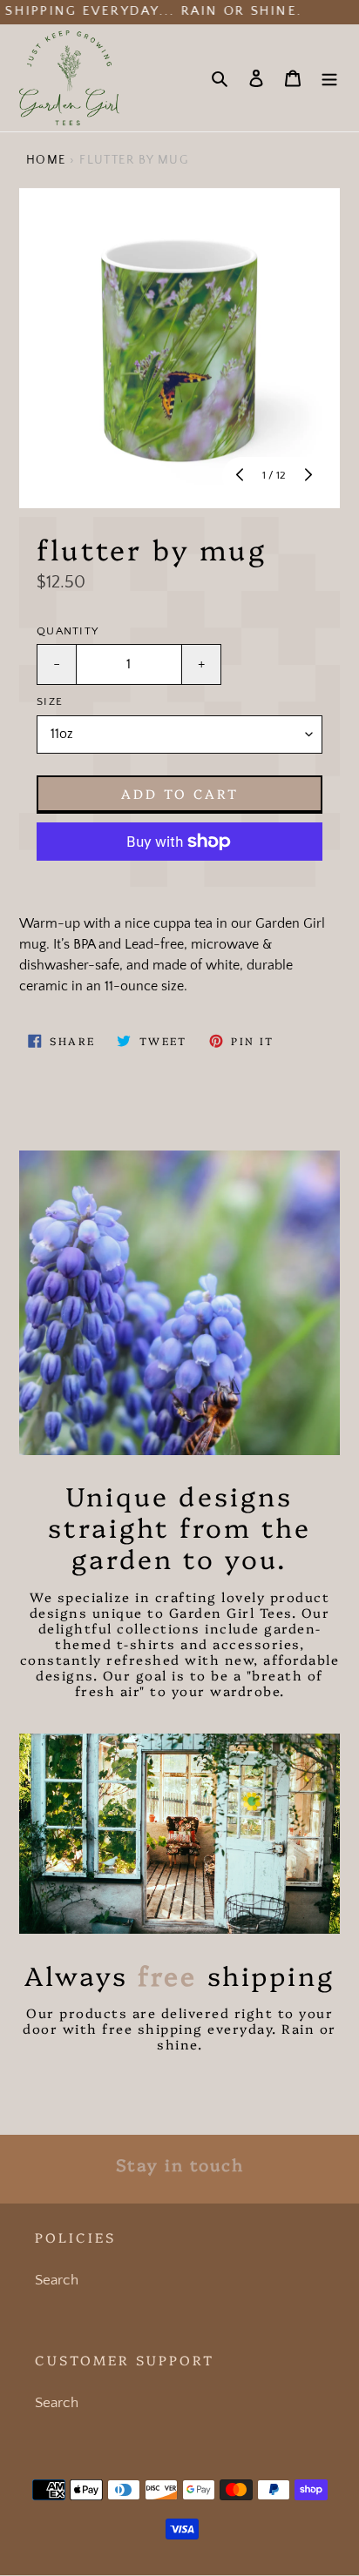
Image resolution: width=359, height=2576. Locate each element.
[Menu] (329, 78)
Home (46, 160)
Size (50, 701)
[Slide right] (307, 476)
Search (57, 2280)
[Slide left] (241, 476)
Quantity (68, 631)
